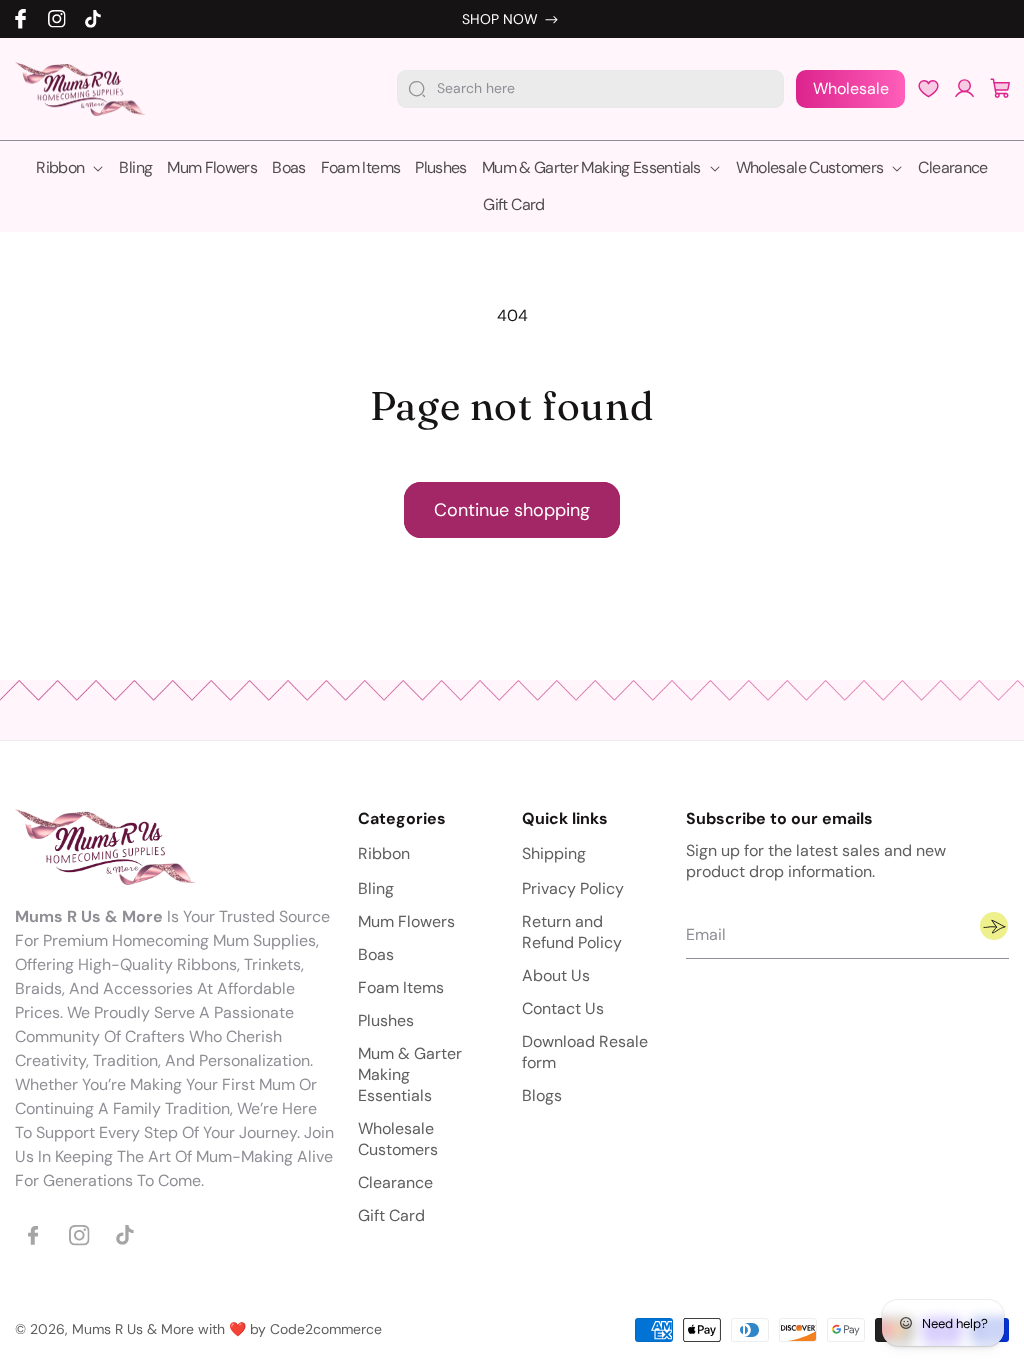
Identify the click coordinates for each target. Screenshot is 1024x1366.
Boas (376, 954)
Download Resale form (585, 1052)
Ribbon (384, 853)
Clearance (395, 1182)
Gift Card (391, 1215)
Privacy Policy (573, 888)
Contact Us (563, 1008)
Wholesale (851, 88)
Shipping (554, 853)
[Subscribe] (994, 926)
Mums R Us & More (133, 1329)
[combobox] (590, 89)
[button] (1001, 89)
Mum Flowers (406, 921)
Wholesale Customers (398, 1139)
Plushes (386, 1020)
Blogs (542, 1095)
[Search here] (417, 89)
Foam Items (401, 987)
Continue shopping (512, 510)
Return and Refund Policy (572, 932)
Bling (376, 888)
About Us (556, 975)
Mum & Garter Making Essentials (410, 1074)
